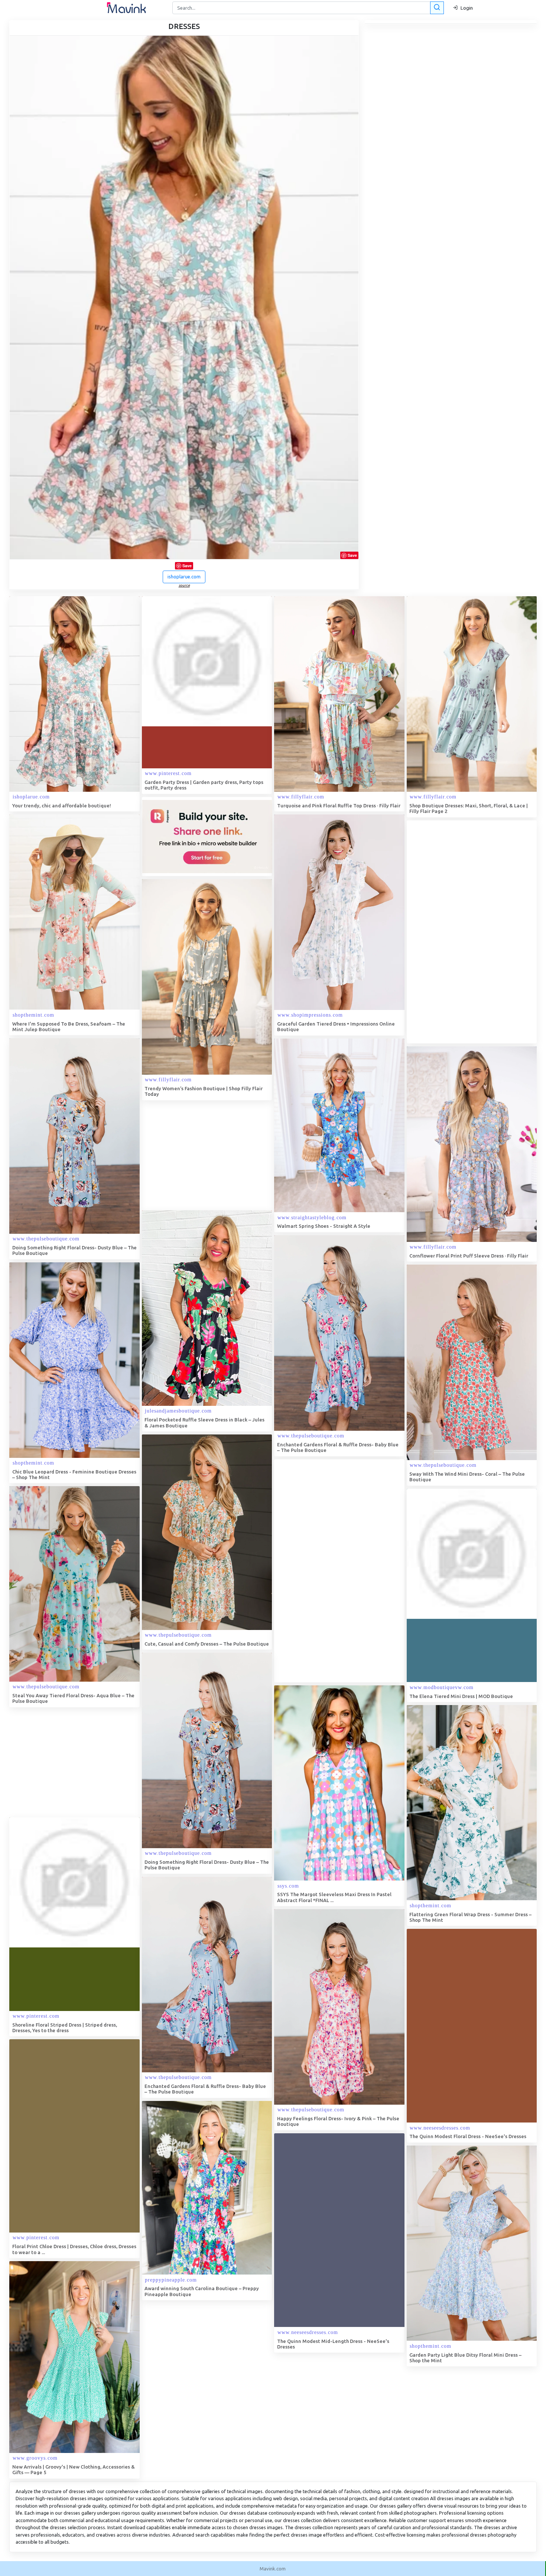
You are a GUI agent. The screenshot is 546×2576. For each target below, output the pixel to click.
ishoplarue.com (184, 577)
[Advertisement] (462, 932)
